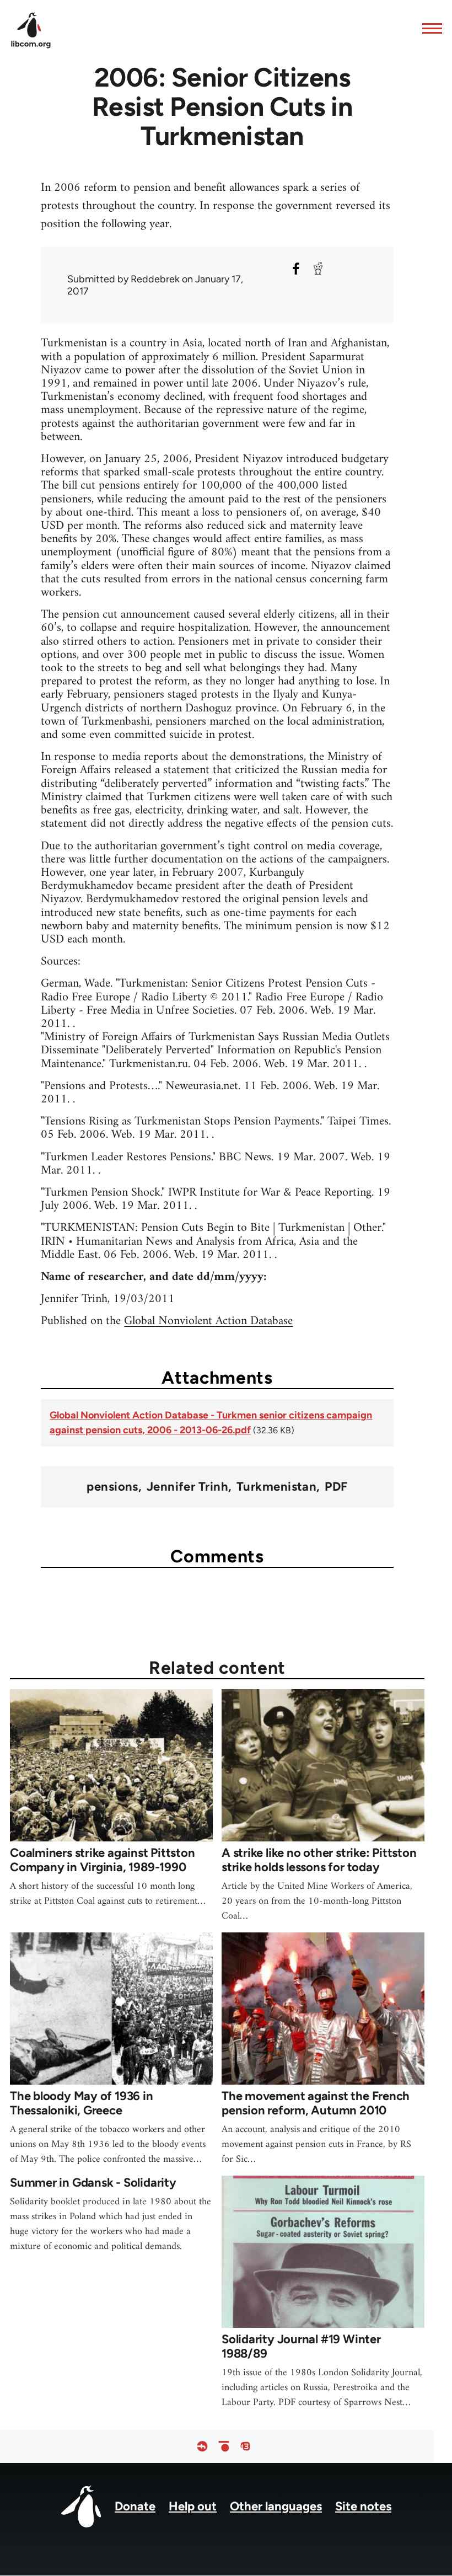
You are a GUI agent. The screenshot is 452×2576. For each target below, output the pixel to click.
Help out (193, 2506)
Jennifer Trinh (187, 1487)
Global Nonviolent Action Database (208, 1321)
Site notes (363, 2506)
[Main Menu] (429, 28)
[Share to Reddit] (318, 269)
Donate (135, 2506)
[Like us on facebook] (202, 2447)
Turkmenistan (276, 1487)
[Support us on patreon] (224, 2447)
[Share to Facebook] (296, 269)
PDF (336, 1487)
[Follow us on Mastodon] (245, 2447)
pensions (112, 1487)
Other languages (276, 2506)
